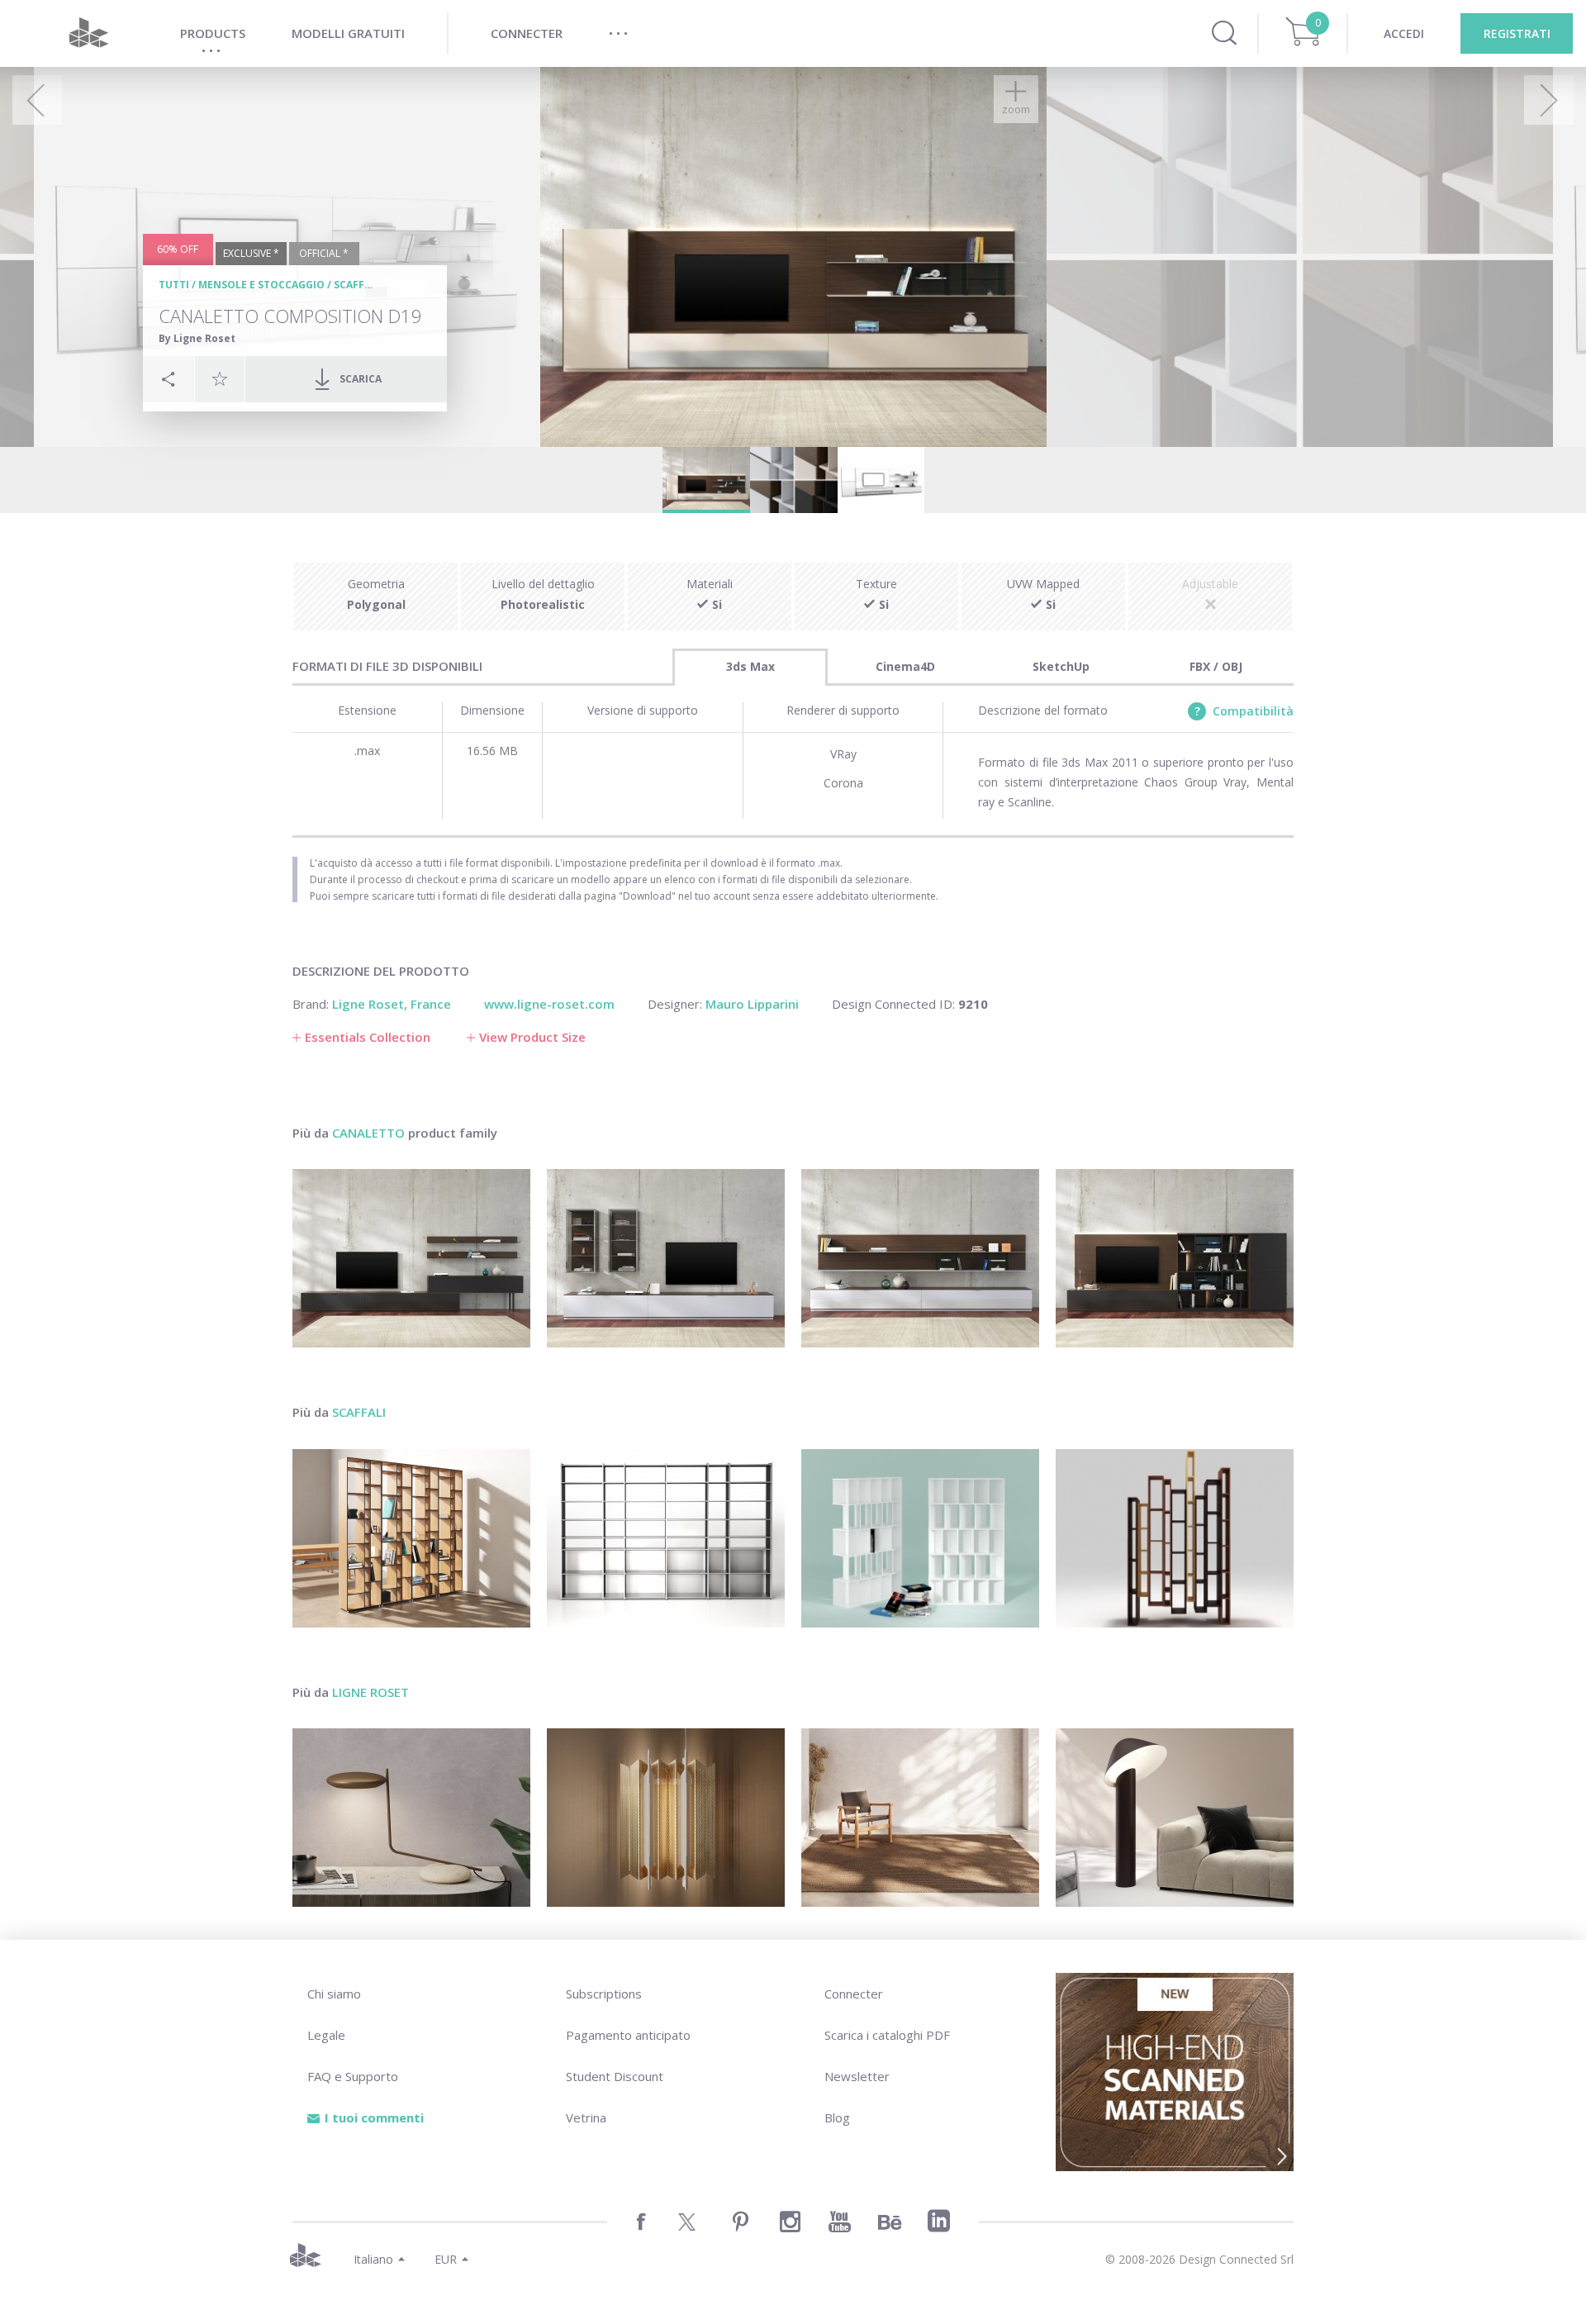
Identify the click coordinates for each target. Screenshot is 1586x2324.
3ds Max (750, 666)
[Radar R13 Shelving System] (666, 1538)
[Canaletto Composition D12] (666, 1258)
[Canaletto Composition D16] (920, 1258)
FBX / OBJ (1216, 666)
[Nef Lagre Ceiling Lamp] (666, 1818)
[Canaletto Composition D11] (411, 1258)
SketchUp (1061, 666)
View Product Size (532, 1037)
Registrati (1517, 33)
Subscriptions (604, 1994)
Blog (837, 2117)
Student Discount (615, 2076)
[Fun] (920, 1538)
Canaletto (368, 1133)
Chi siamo (334, 1994)
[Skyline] (1175, 1538)
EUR (446, 2259)
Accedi (1404, 33)
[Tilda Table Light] (411, 1818)
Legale (326, 2035)
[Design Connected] (88, 33)
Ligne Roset (370, 1692)
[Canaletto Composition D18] (1175, 1258)
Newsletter (857, 2076)
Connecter (854, 1994)
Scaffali (357, 285)
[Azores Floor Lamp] (1175, 1818)
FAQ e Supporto (353, 2076)
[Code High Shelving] (411, 1538)
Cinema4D (905, 666)
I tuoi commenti (374, 2117)
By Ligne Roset (197, 338)
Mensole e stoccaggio (261, 285)
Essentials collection (368, 1037)
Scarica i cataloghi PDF (887, 2035)
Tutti (174, 285)
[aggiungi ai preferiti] (220, 378)
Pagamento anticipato (628, 2035)
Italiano (373, 2259)
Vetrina (586, 2117)
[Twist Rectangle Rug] (920, 1818)
